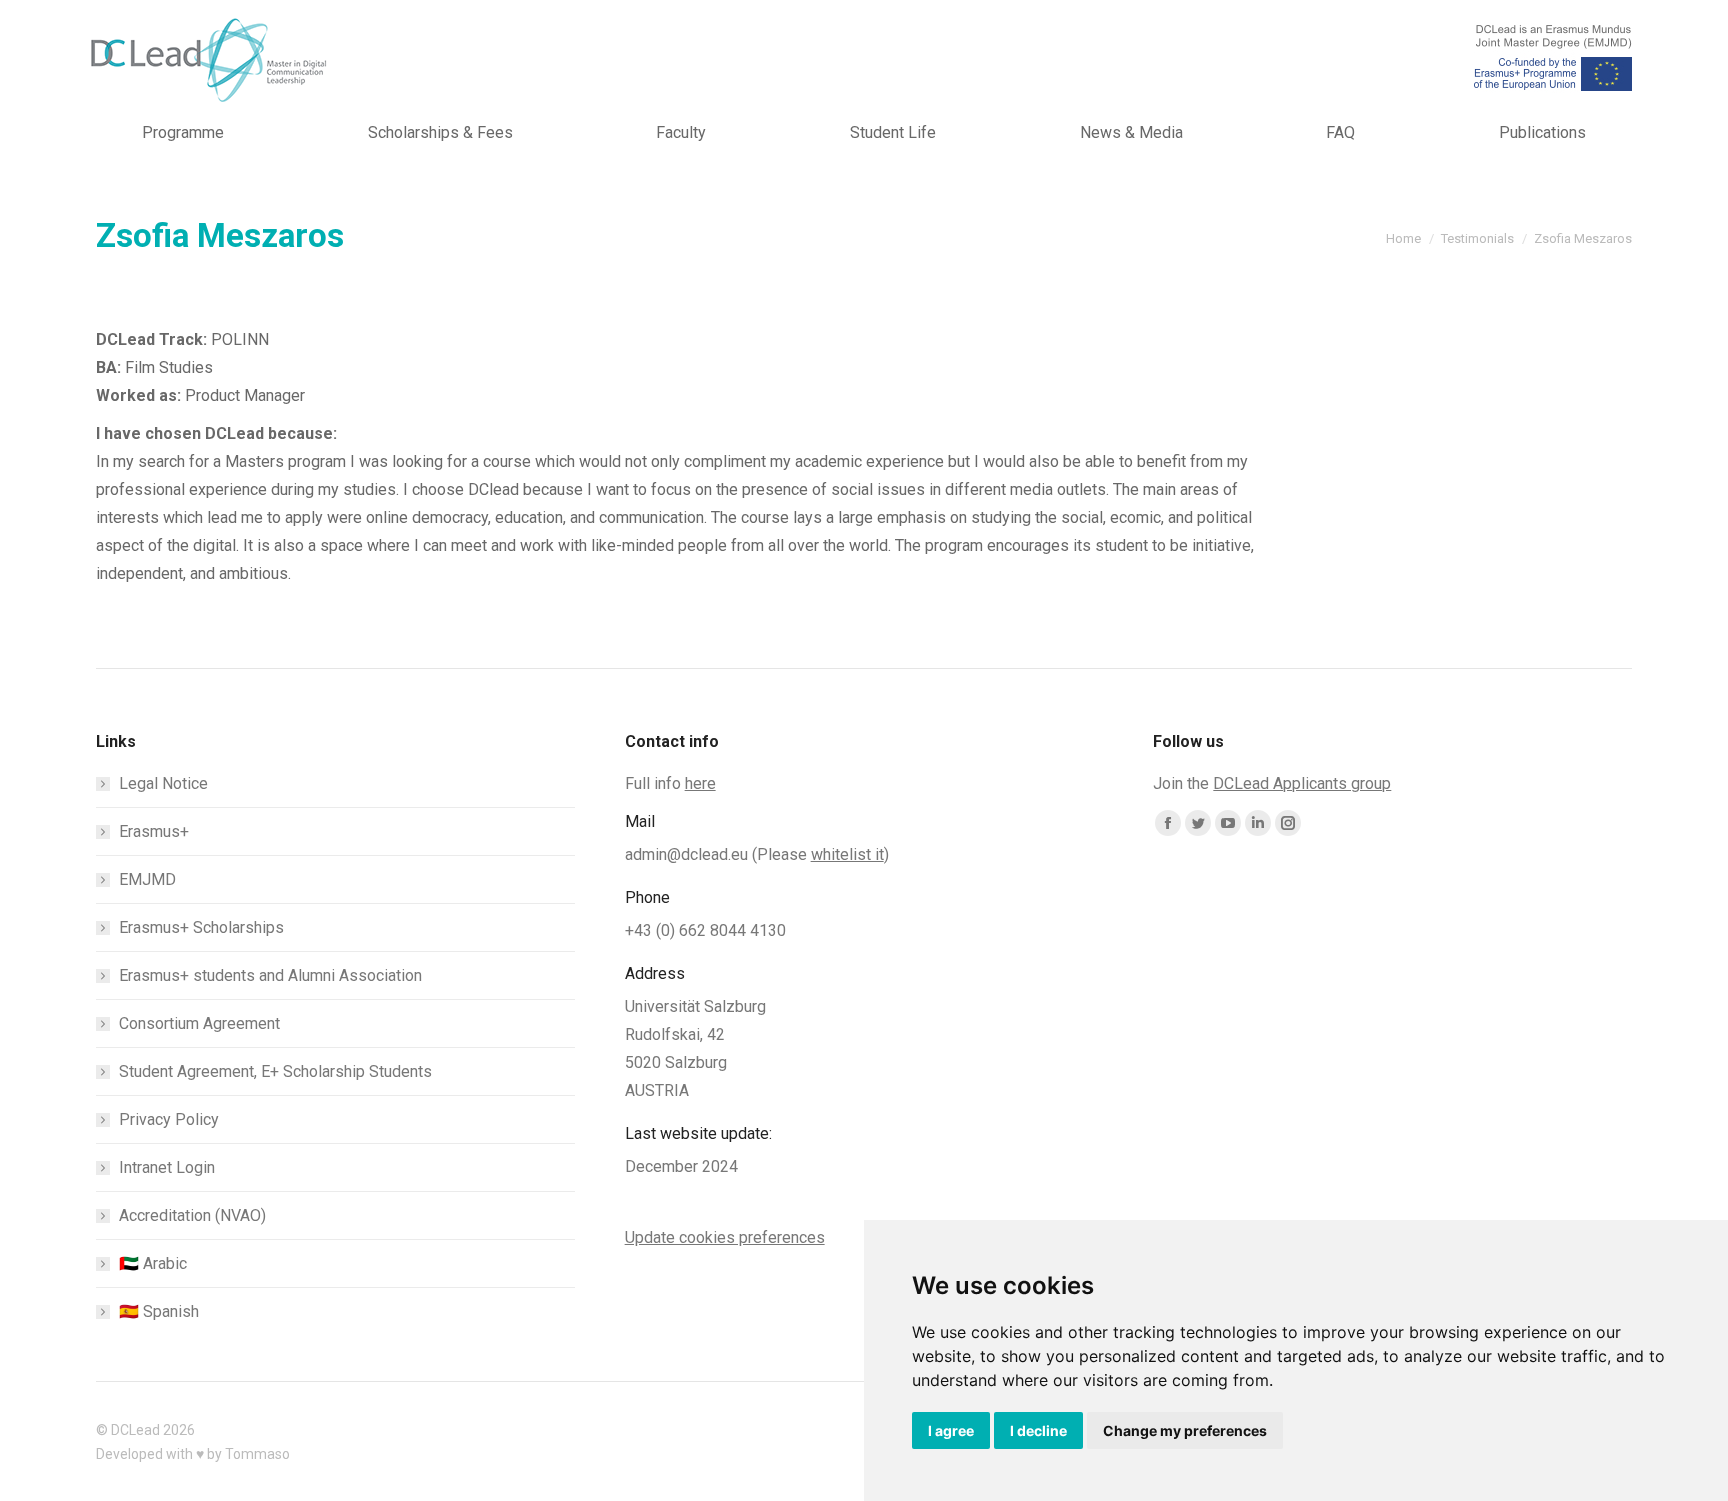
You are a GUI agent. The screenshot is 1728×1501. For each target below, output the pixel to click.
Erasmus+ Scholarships (201, 927)
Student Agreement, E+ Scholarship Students (275, 1071)
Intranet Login (167, 1167)
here (700, 783)
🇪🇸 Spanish (159, 1311)
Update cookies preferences (725, 1237)
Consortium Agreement (199, 1023)
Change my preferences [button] (1185, 1430)
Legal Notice (163, 783)
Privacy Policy (169, 1119)
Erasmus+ (154, 831)
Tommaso (257, 1454)
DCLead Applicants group (1302, 783)
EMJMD (147, 879)
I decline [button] (1038, 1430)
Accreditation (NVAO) (192, 1215)
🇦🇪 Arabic (153, 1263)
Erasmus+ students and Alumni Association (270, 975)
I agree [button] (951, 1430)
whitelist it (847, 854)
